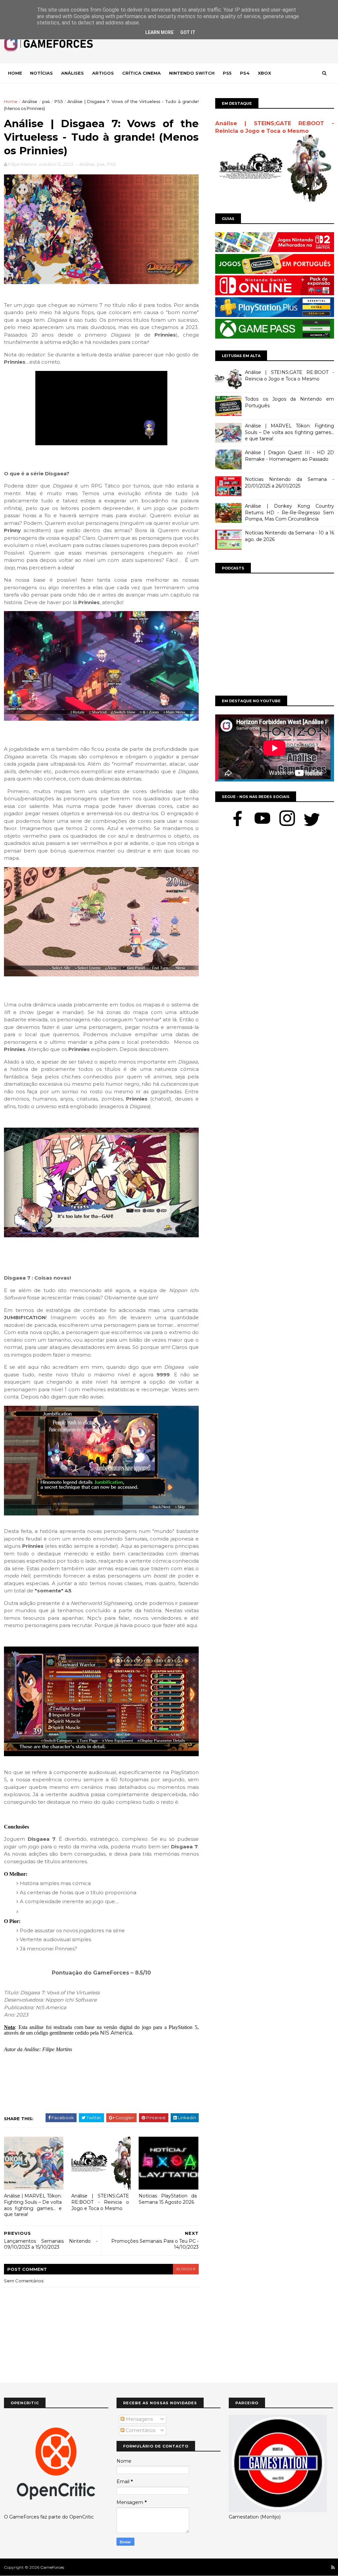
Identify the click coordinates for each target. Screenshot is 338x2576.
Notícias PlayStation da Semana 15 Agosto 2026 (168, 2199)
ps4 (46, 101)
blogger (186, 2269)
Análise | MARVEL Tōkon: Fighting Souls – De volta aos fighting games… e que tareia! (33, 2205)
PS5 (59, 101)
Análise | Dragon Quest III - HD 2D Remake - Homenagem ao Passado (289, 456)
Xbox (264, 73)
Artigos (103, 73)
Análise (30, 101)
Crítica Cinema (141, 73)
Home (15, 73)
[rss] (333, 2568)
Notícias (41, 73)
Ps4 (245, 73)
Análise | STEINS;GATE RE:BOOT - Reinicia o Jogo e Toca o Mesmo (100, 2202)
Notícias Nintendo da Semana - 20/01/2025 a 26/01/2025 (289, 483)
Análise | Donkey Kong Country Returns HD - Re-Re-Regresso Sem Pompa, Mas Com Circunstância (289, 512)
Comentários (140, 2430)
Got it (188, 32)
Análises (72, 73)
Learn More (159, 32)
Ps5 (227, 73)
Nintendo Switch (192, 73)
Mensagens (139, 2419)
